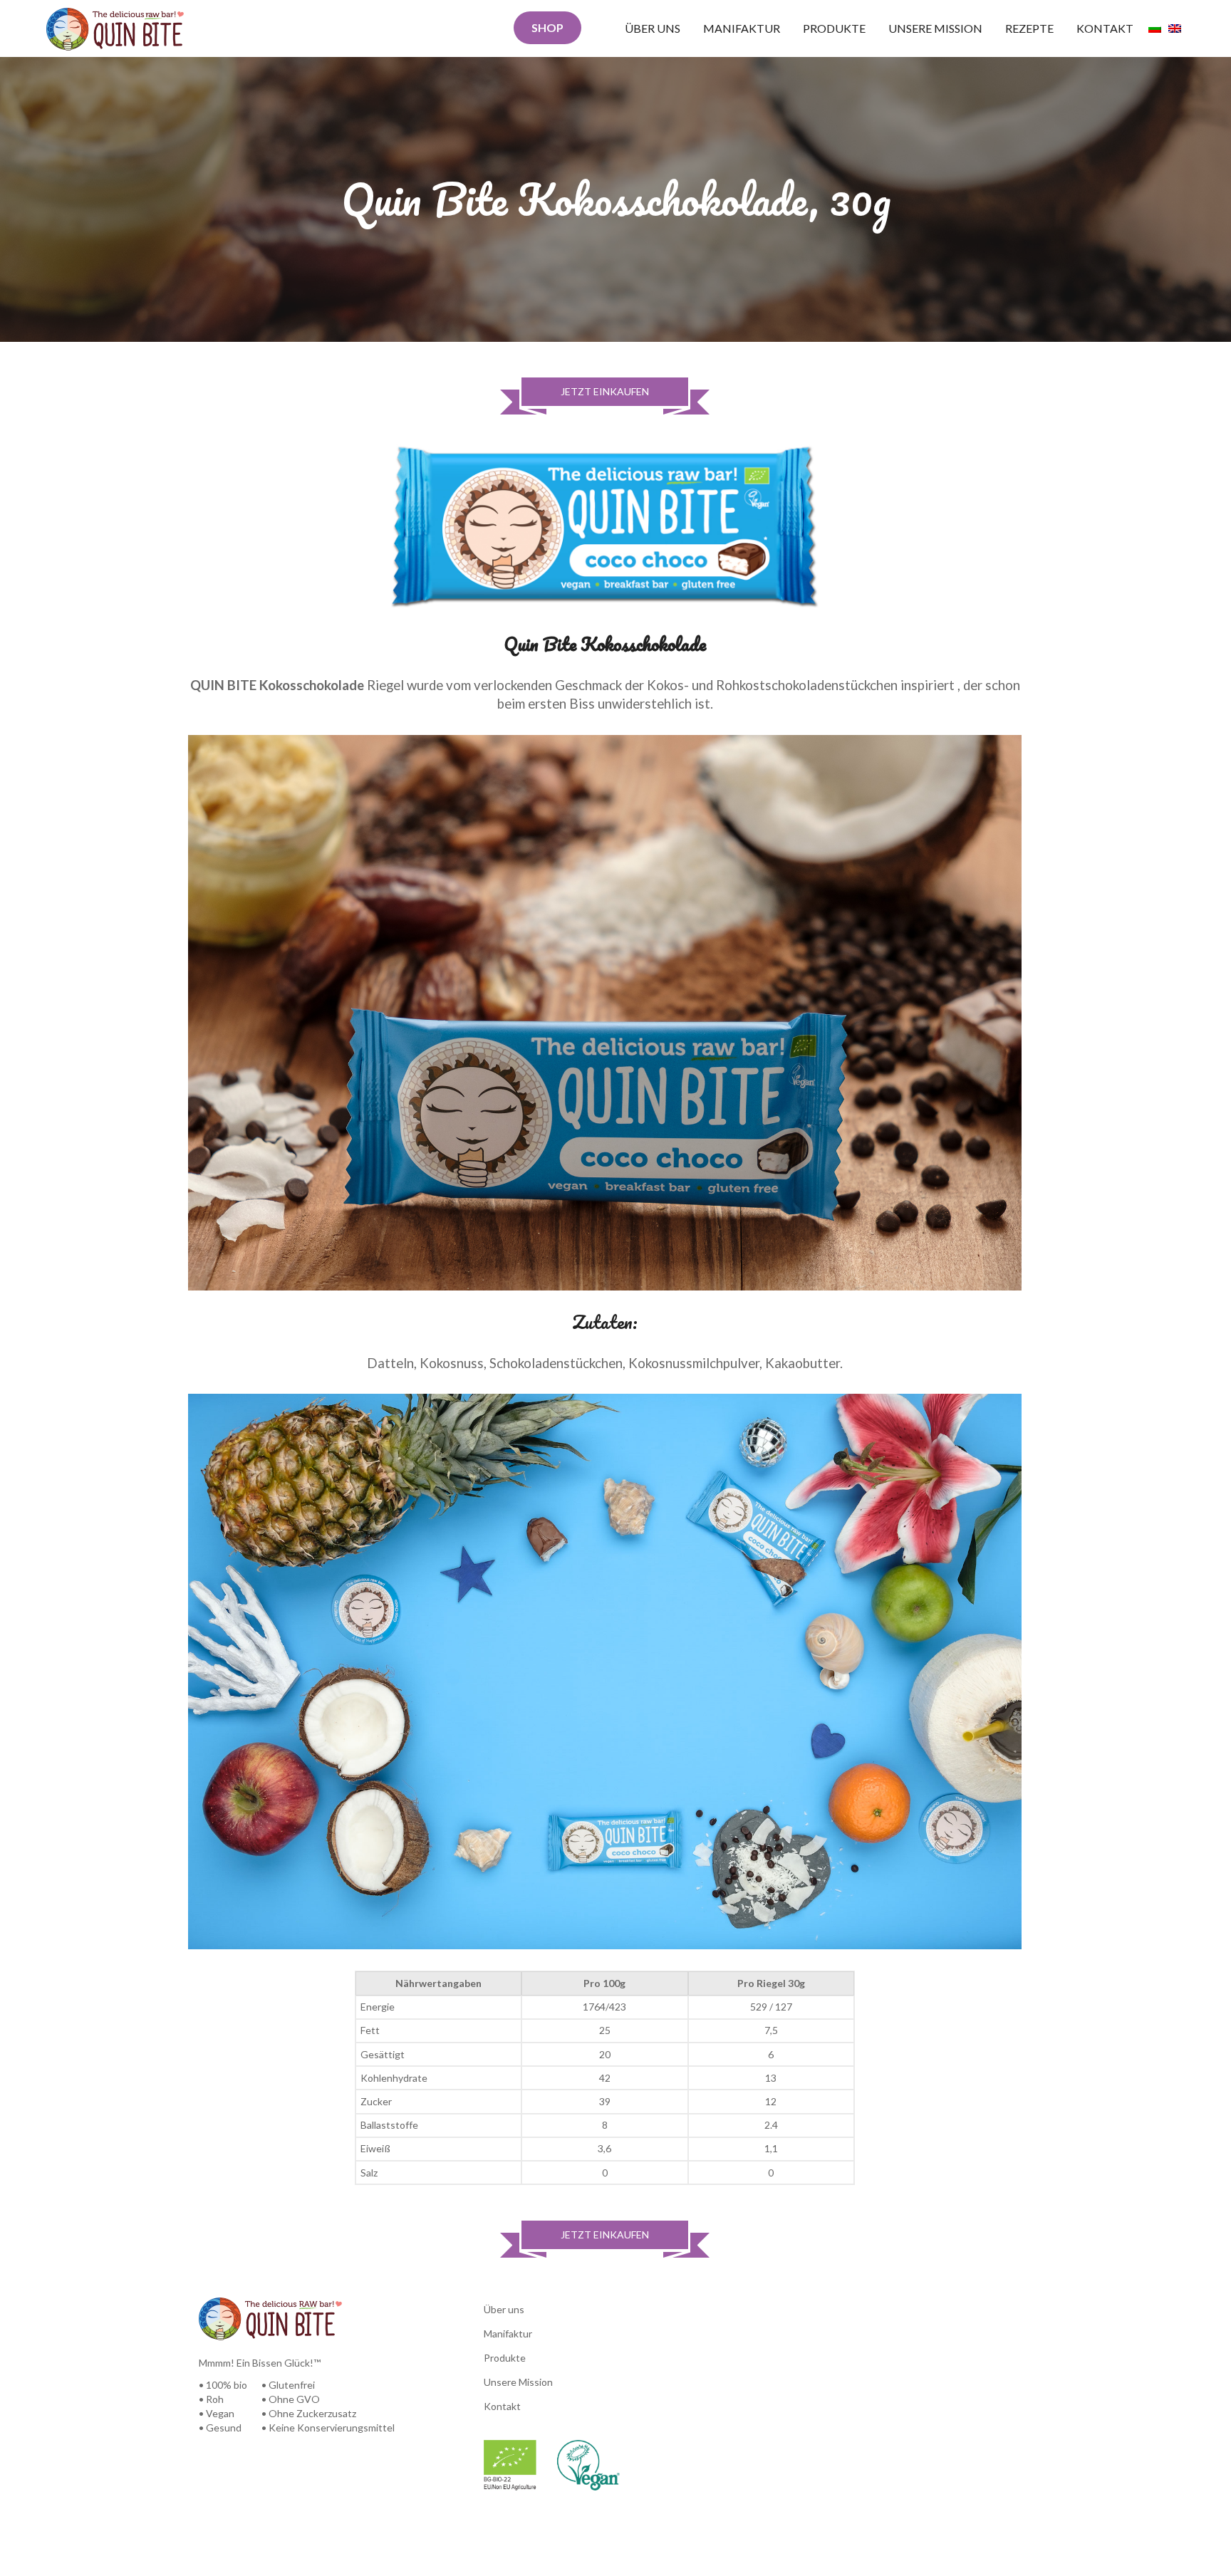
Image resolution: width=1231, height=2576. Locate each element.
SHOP (547, 27)
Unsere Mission (935, 28)
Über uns (653, 28)
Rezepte (1029, 28)
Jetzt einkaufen (605, 391)
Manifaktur (742, 28)
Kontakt (1105, 28)
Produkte (834, 28)
